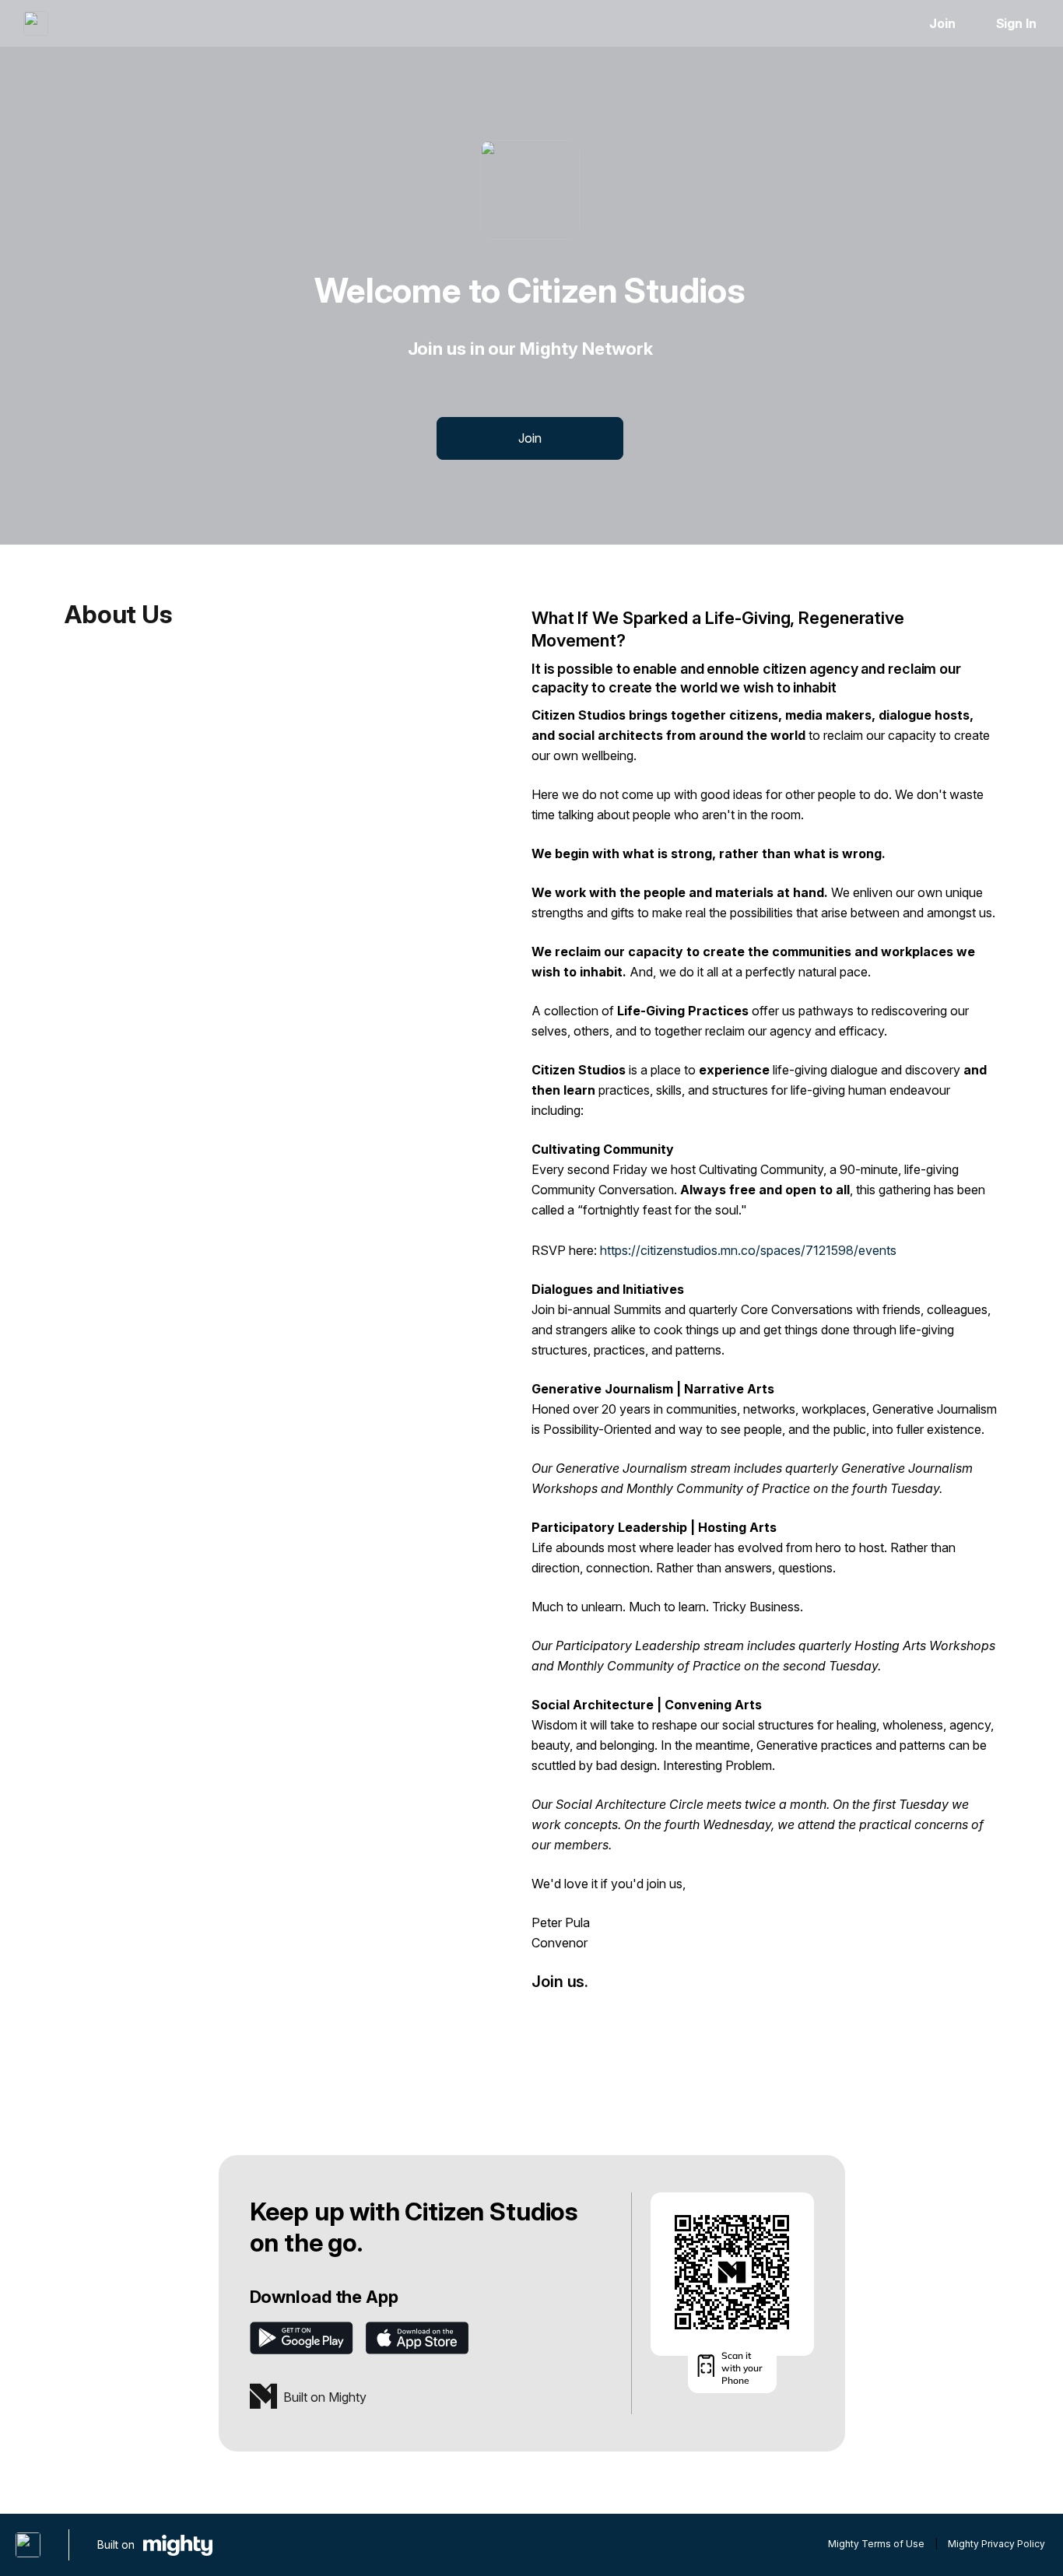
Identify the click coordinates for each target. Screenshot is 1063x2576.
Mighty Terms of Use (876, 2544)
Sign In (1016, 23)
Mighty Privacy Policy (996, 2544)
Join (942, 23)
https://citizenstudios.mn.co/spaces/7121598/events (748, 1250)
